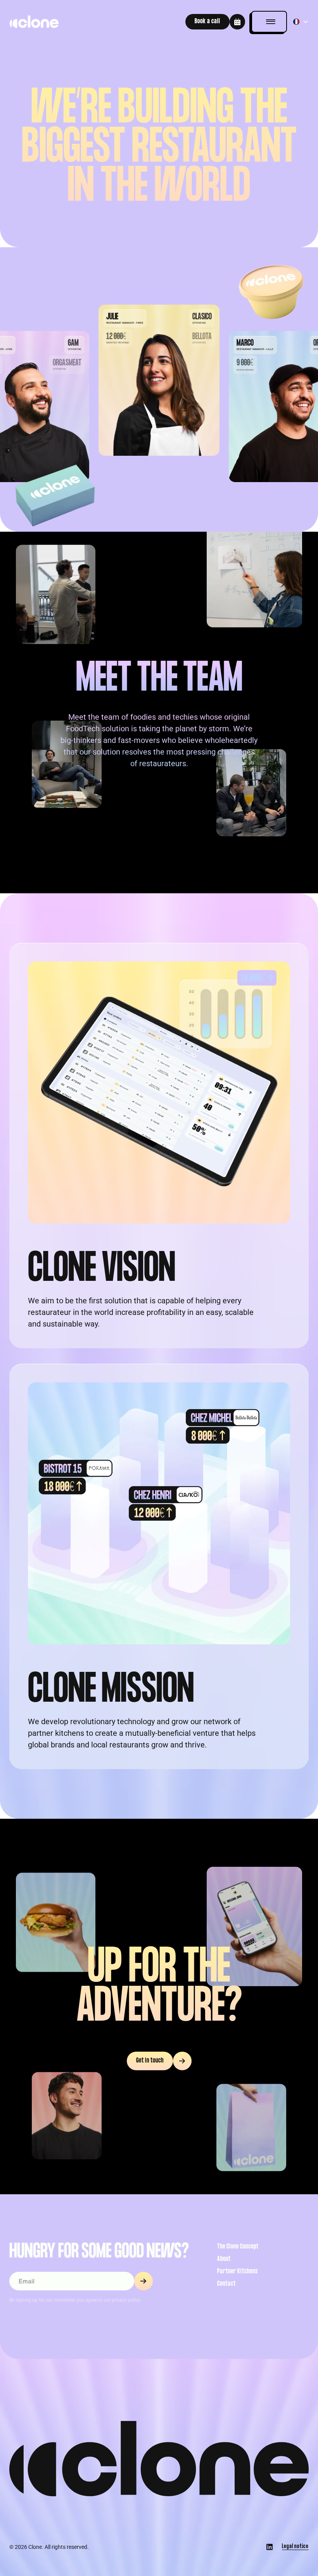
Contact (226, 2284)
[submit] (143, 2281)
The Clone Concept (238, 2247)
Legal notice (295, 2547)
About (224, 2259)
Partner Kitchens (238, 2272)
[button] (269, 22)
